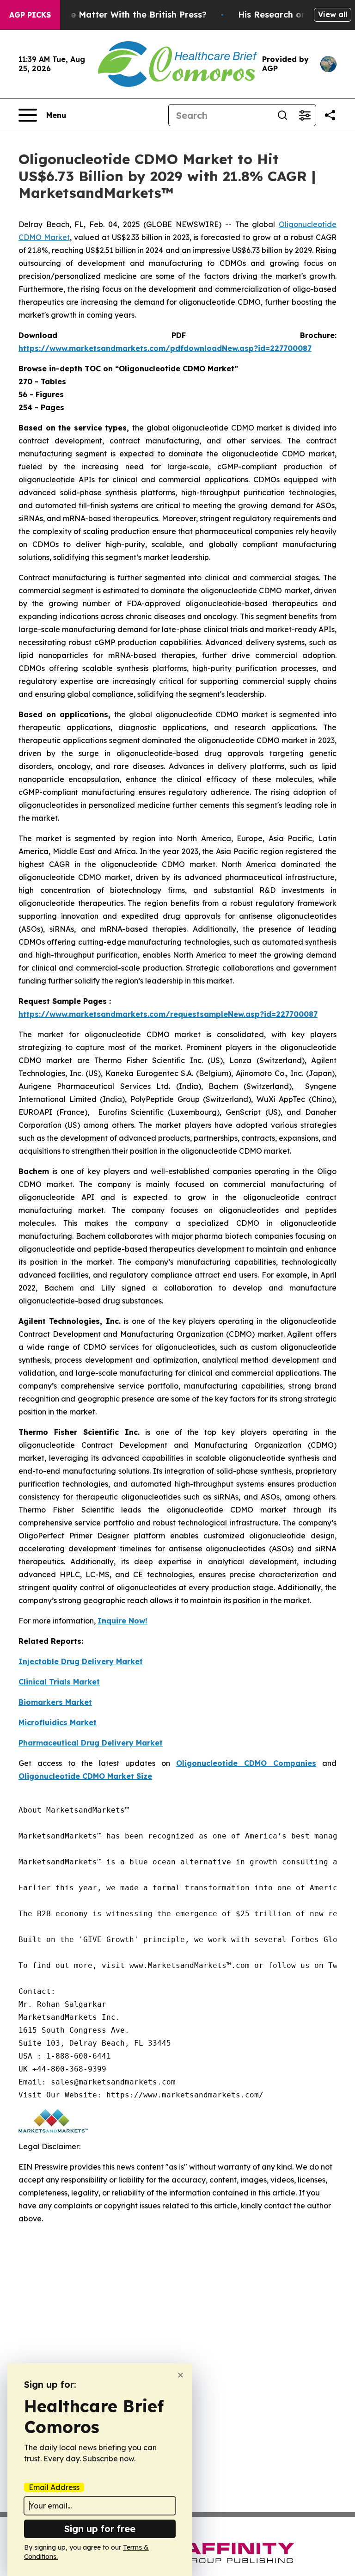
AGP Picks (30, 15)
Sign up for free (100, 2529)
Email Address (54, 2487)
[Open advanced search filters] (305, 115)
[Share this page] (330, 115)
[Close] (181, 2375)
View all (333, 14)
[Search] (282, 115)
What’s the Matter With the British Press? (118, 15)
